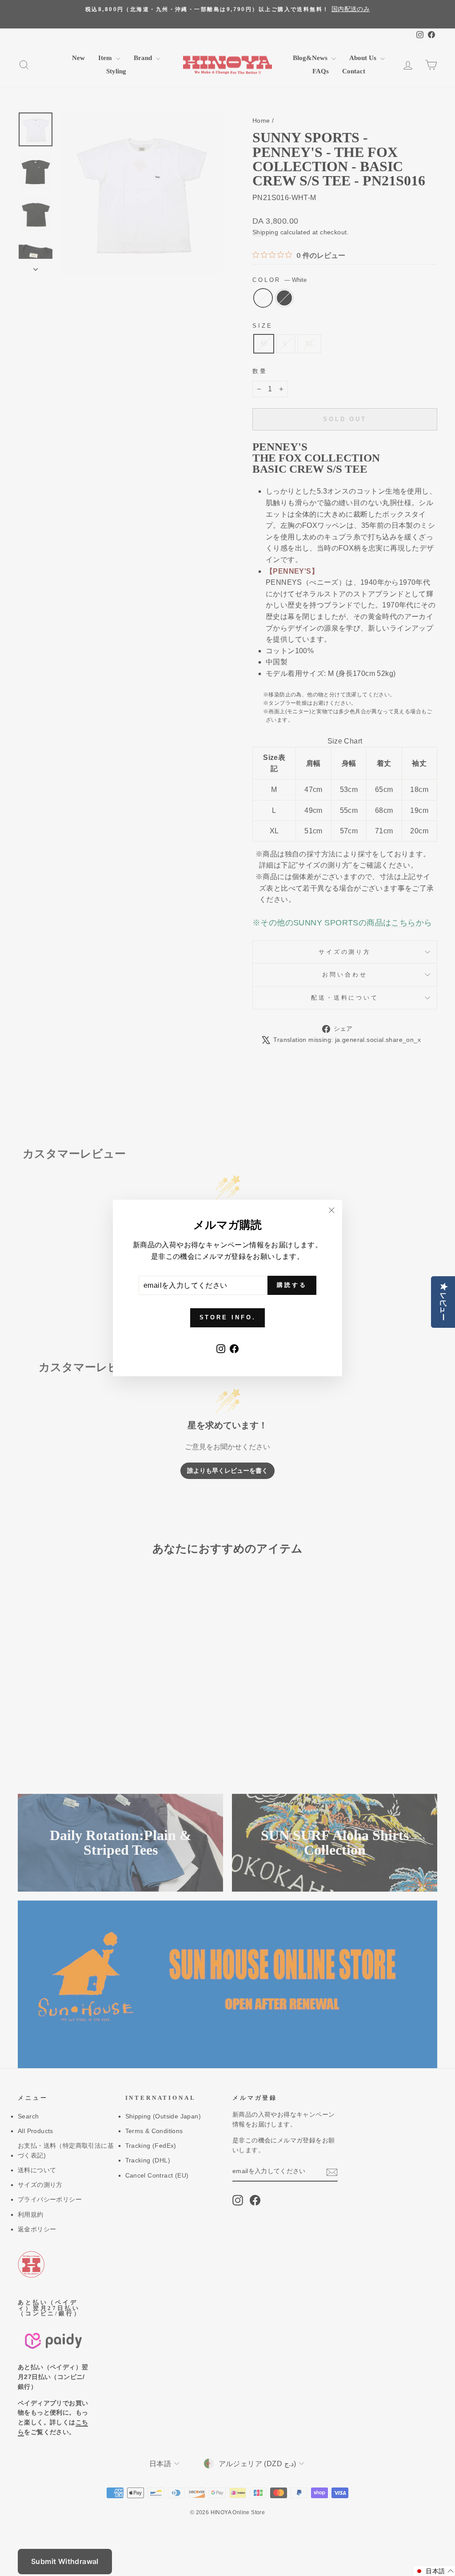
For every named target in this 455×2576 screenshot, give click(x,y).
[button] (434, 2571)
